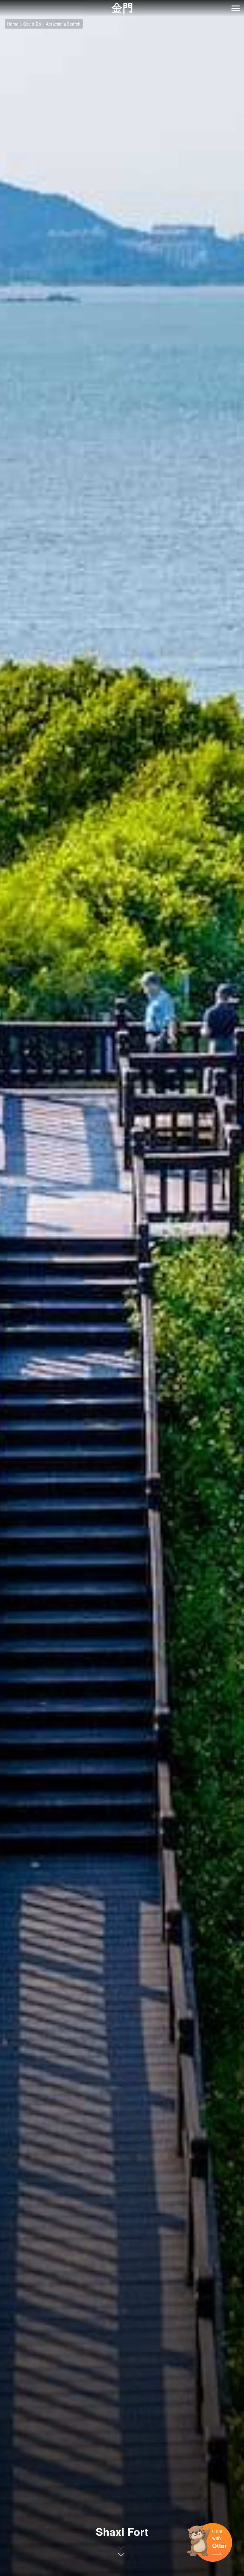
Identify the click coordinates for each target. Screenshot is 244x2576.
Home (13, 24)
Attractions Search (63, 24)
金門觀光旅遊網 (122, 8)
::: (2, 3)
